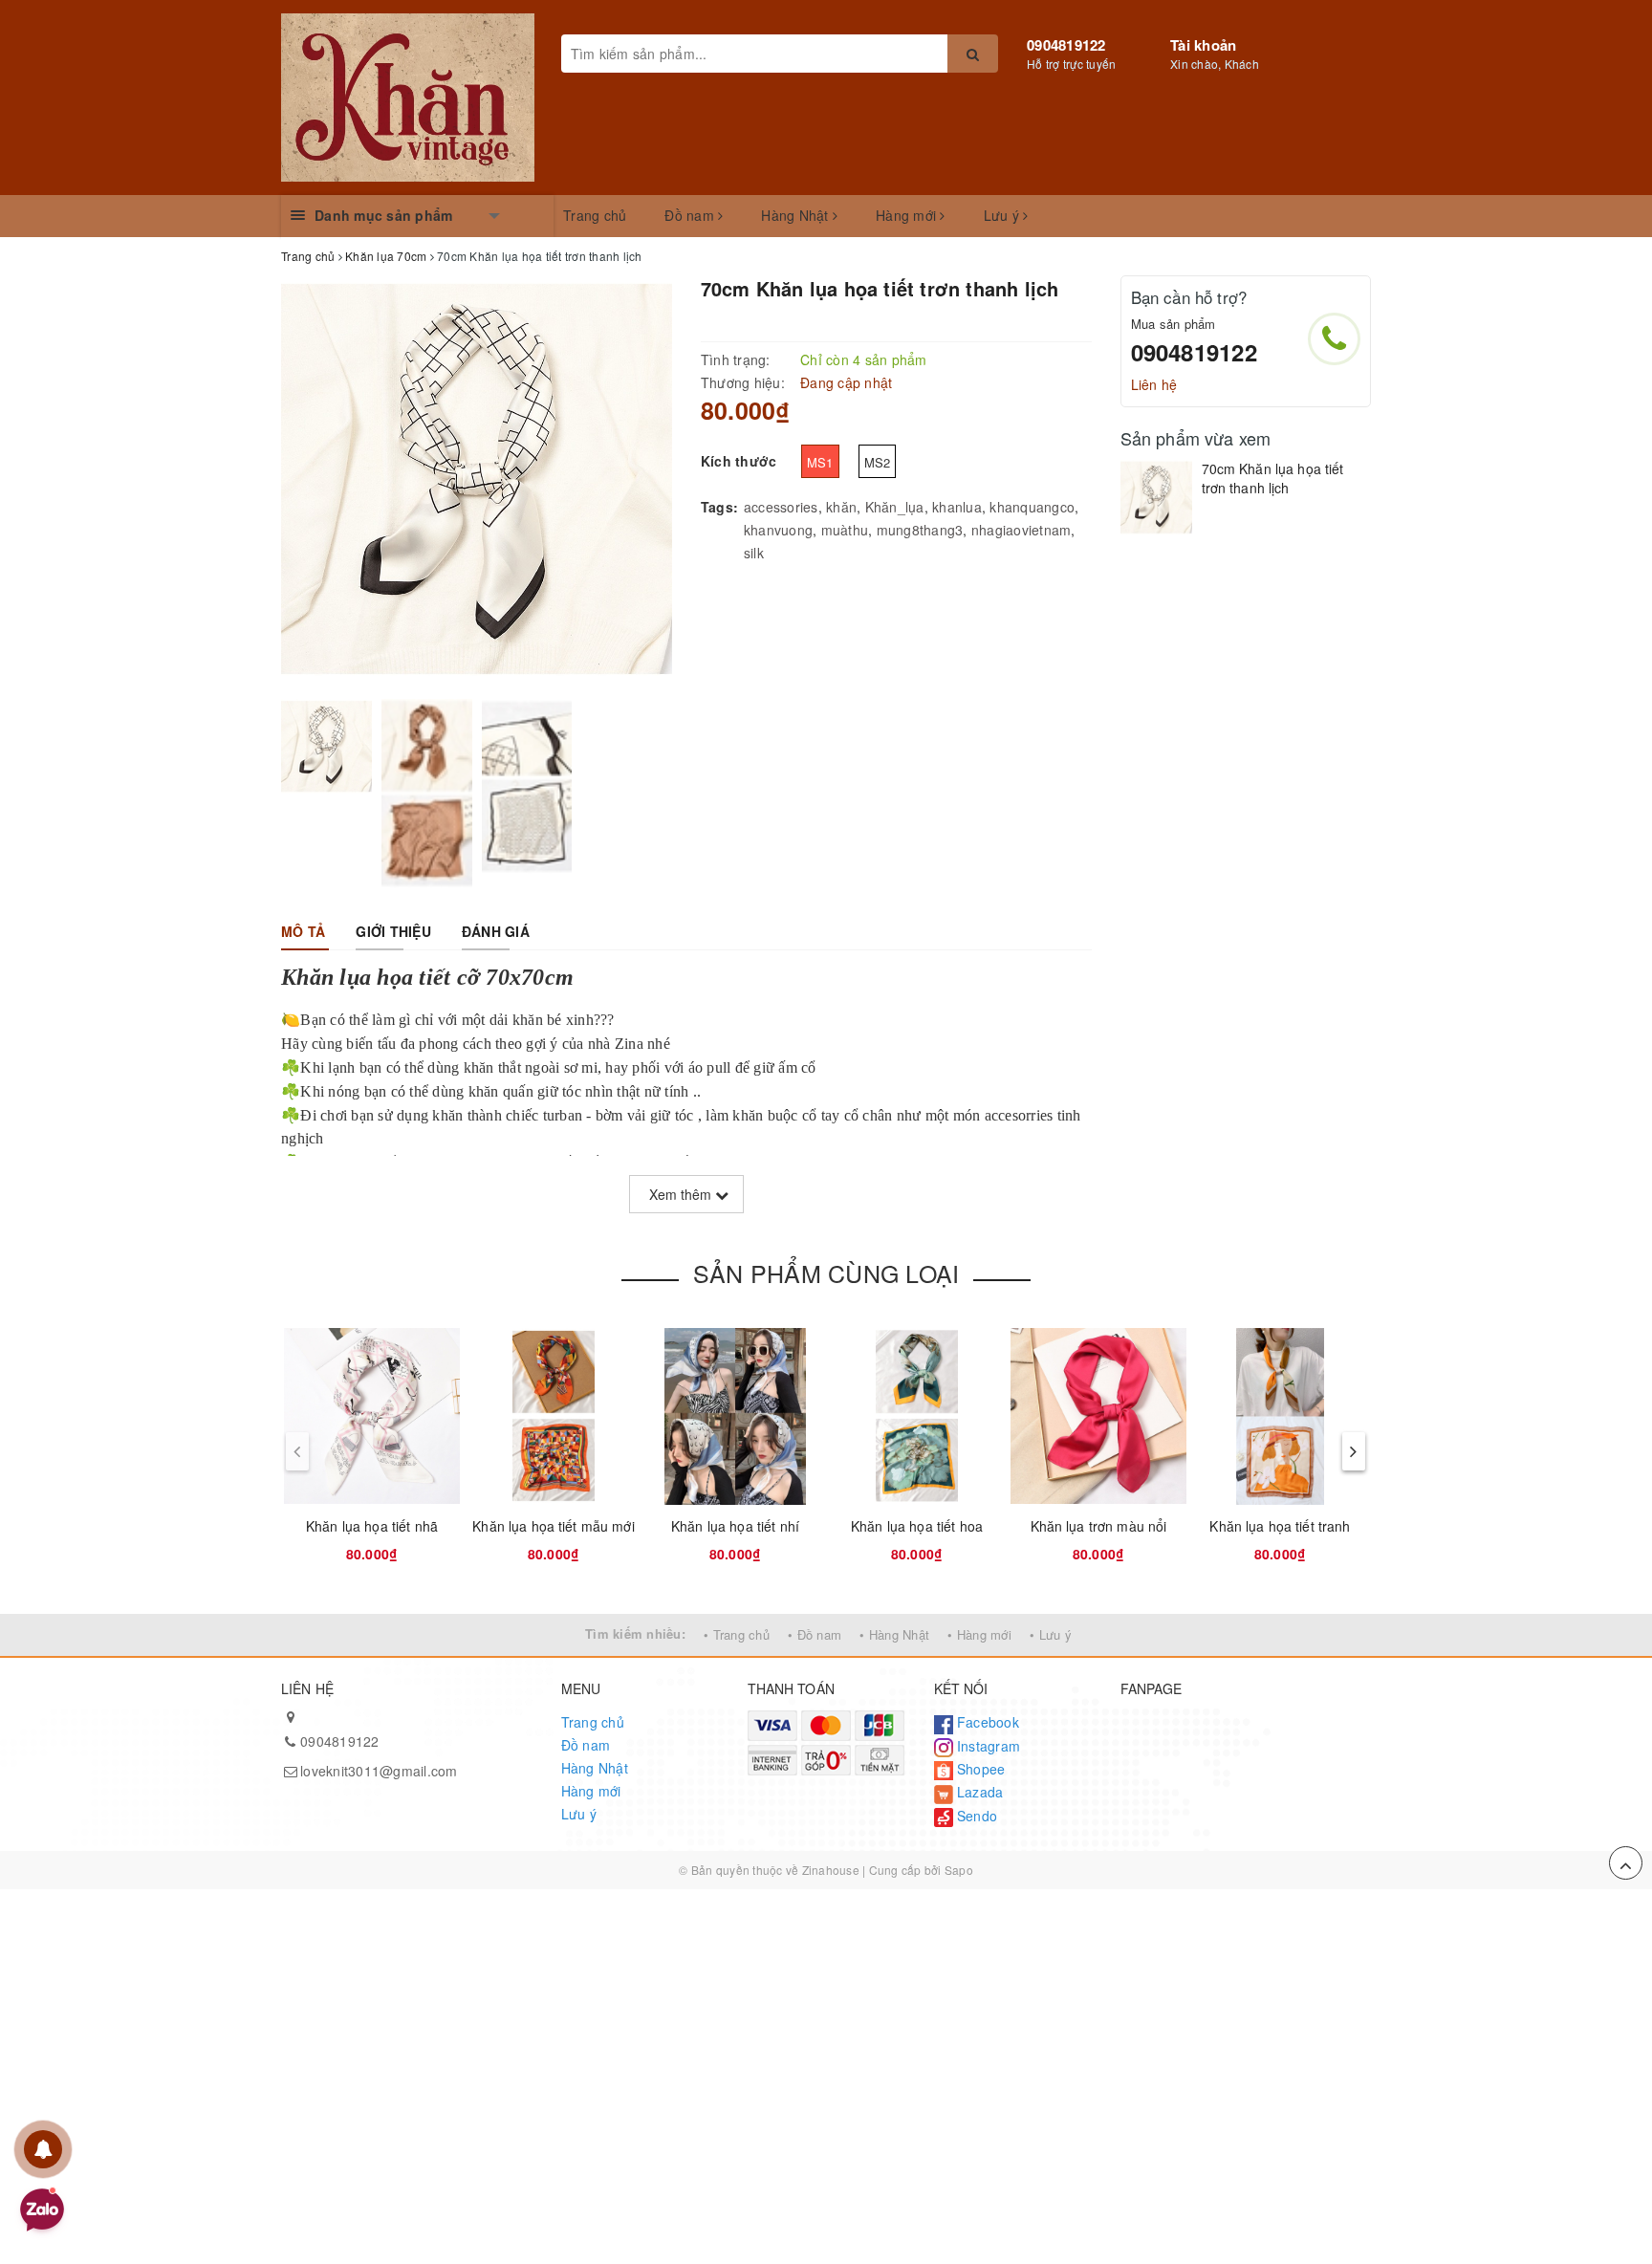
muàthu (845, 530)
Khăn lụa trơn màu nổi (1099, 1526)
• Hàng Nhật (894, 1634)
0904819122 (1066, 45)
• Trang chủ (737, 1634)
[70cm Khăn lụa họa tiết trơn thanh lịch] (1156, 498)
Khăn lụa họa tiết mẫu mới (554, 1526)
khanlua (957, 507)
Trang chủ (595, 215)
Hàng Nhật (797, 215)
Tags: (719, 507)
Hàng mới (908, 215)
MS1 (820, 462)
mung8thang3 (920, 530)
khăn (841, 507)
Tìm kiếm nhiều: (635, 1633)
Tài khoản (1203, 45)
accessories (781, 507)
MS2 (878, 462)
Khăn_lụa (895, 507)
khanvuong (778, 530)
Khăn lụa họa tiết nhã (372, 1526)
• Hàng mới (979, 1634)
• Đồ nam (815, 1634)
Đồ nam (691, 215)
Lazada (978, 1792)
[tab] (303, 931)
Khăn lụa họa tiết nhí (735, 1526)
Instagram (987, 1746)
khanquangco (1032, 507)
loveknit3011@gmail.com (379, 1771)
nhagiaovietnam (1022, 530)
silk (754, 553)
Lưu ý (1004, 215)
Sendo (976, 1816)
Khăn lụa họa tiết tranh (1280, 1526)
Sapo (959, 1870)
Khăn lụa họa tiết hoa (917, 1526)
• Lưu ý (1051, 1634)
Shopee (979, 1769)
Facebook (986, 1722)
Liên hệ (1154, 384)
